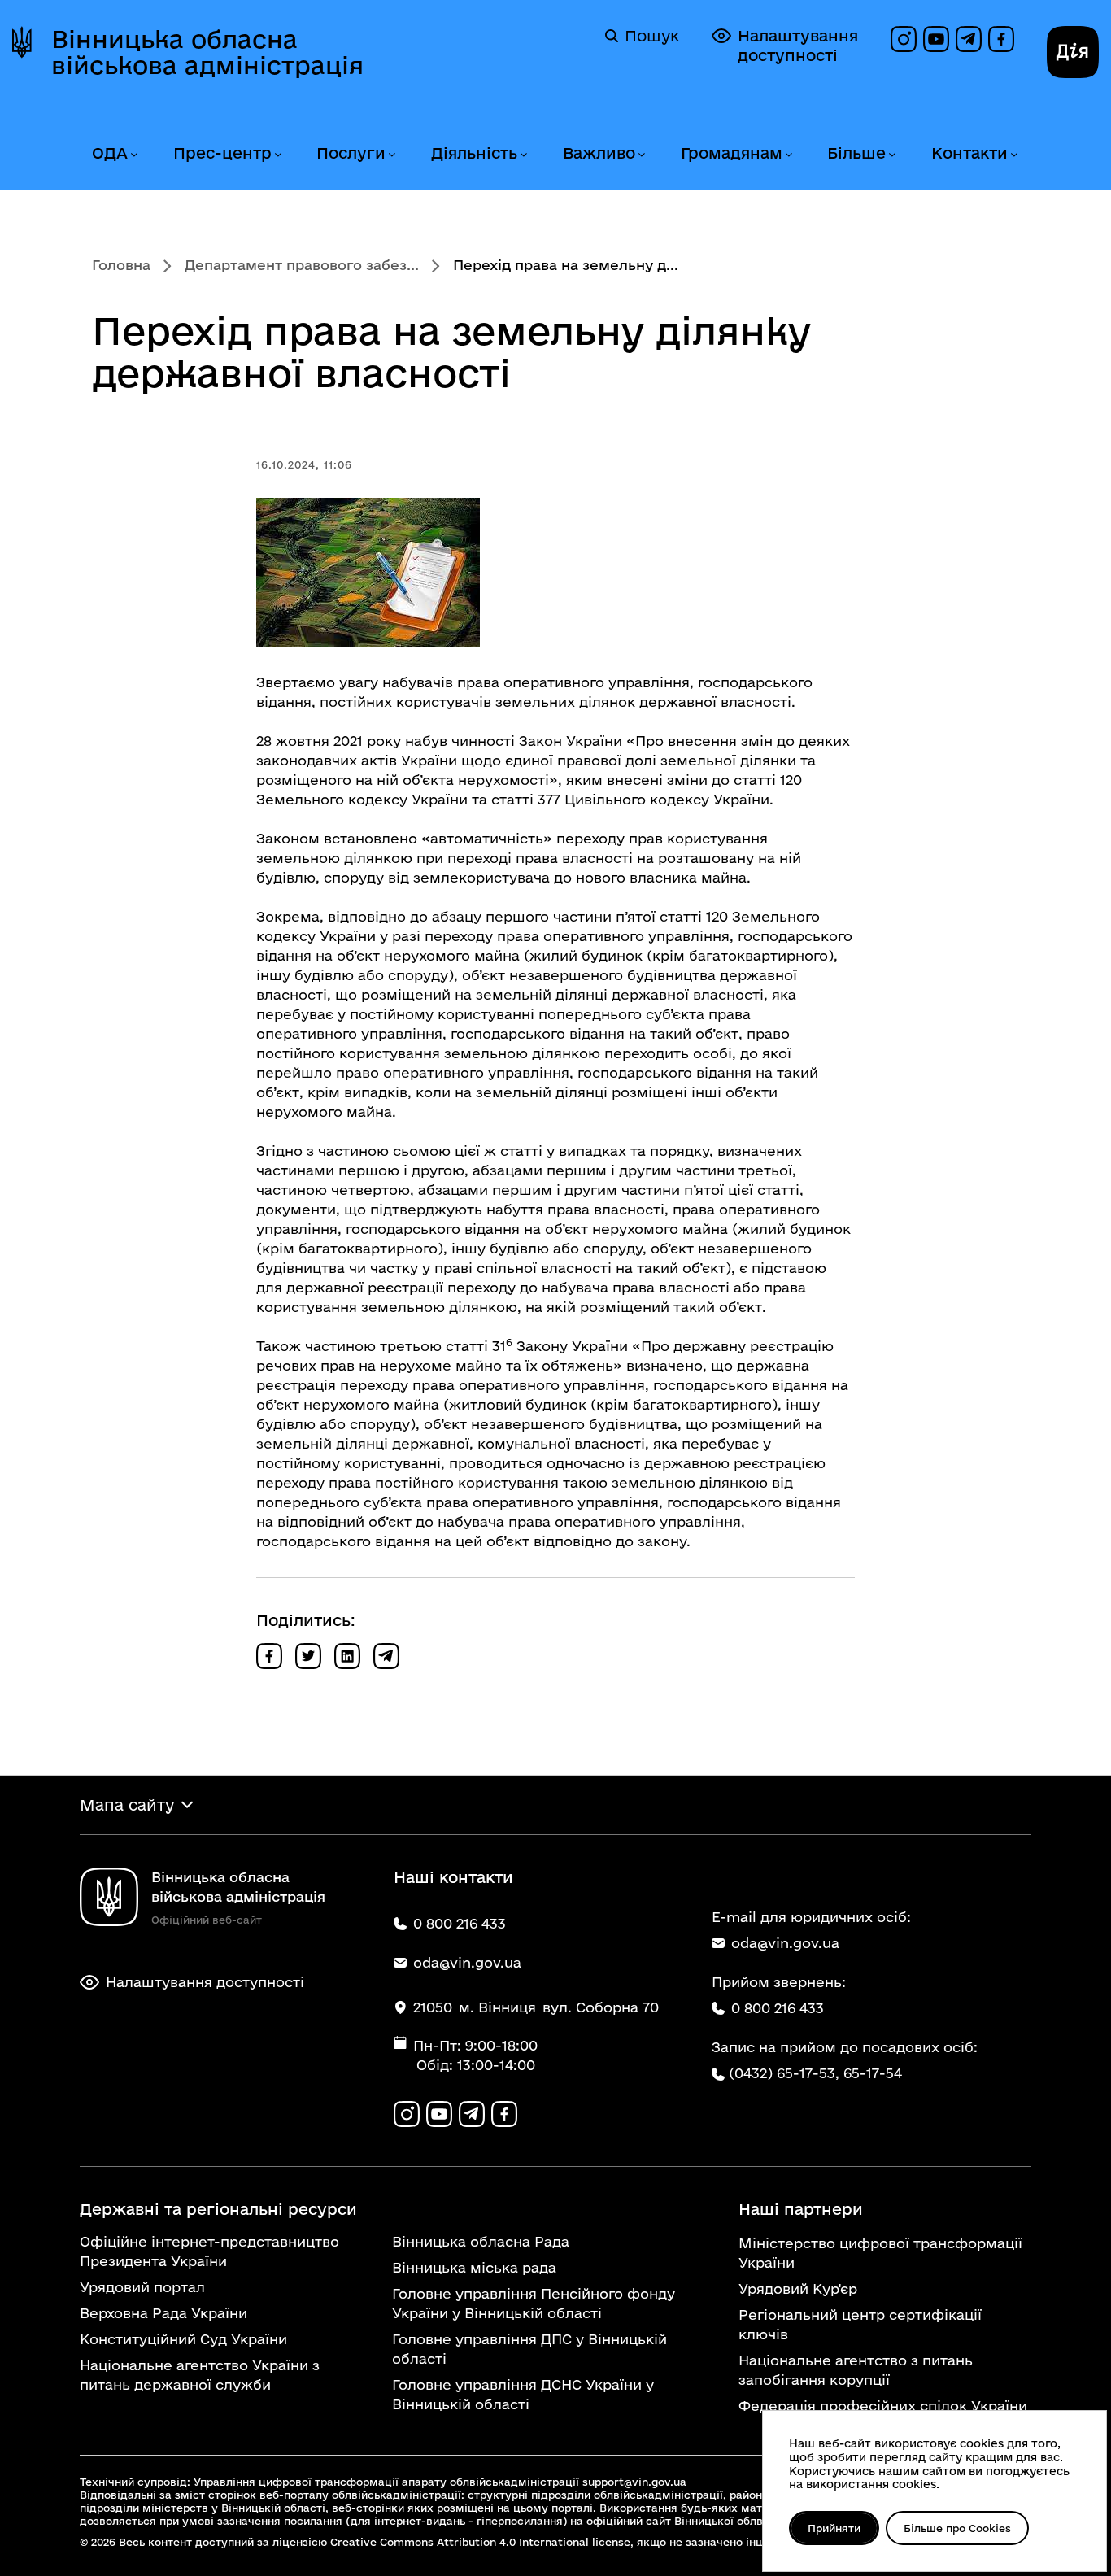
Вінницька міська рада (474, 2267)
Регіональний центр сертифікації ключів (860, 2324)
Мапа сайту (127, 1805)
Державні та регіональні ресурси (218, 2209)
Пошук (652, 36)
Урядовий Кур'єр (798, 2288)
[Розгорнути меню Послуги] (391, 155)
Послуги (351, 153)
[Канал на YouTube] (936, 39)
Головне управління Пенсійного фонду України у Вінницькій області (534, 2303)
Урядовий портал (142, 2287)
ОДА (110, 153)
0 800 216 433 (778, 2008)
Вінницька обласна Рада (481, 2241)
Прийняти (834, 2528)
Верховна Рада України (163, 2313)
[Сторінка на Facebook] (1001, 39)
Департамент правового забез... (302, 265)
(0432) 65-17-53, (784, 2073)
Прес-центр (222, 153)
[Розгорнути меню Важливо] (641, 155)
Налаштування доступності (798, 46)
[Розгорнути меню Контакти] (1013, 155)
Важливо (599, 153)
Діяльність (474, 153)
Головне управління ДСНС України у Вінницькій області (523, 2394)
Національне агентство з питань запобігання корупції (856, 2370)
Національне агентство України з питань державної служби (200, 2375)
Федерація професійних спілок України (883, 2406)
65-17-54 (873, 2073)
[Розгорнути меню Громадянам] (788, 155)
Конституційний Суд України (183, 2339)
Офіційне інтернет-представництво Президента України (209, 2251)
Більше (856, 153)
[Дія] (1073, 52)
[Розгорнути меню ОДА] (133, 155)
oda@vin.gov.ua (785, 1943)
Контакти (969, 153)
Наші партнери (801, 2209)
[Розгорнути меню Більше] (891, 155)
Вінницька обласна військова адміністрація (207, 52)
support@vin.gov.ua (634, 2482)
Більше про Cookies (957, 2528)
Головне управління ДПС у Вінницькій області (529, 2349)
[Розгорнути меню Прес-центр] (277, 155)
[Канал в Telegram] (969, 39)
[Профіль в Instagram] (904, 39)
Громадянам (732, 153)
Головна (121, 265)
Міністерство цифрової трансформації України (880, 2253)
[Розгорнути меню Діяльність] (523, 155)
